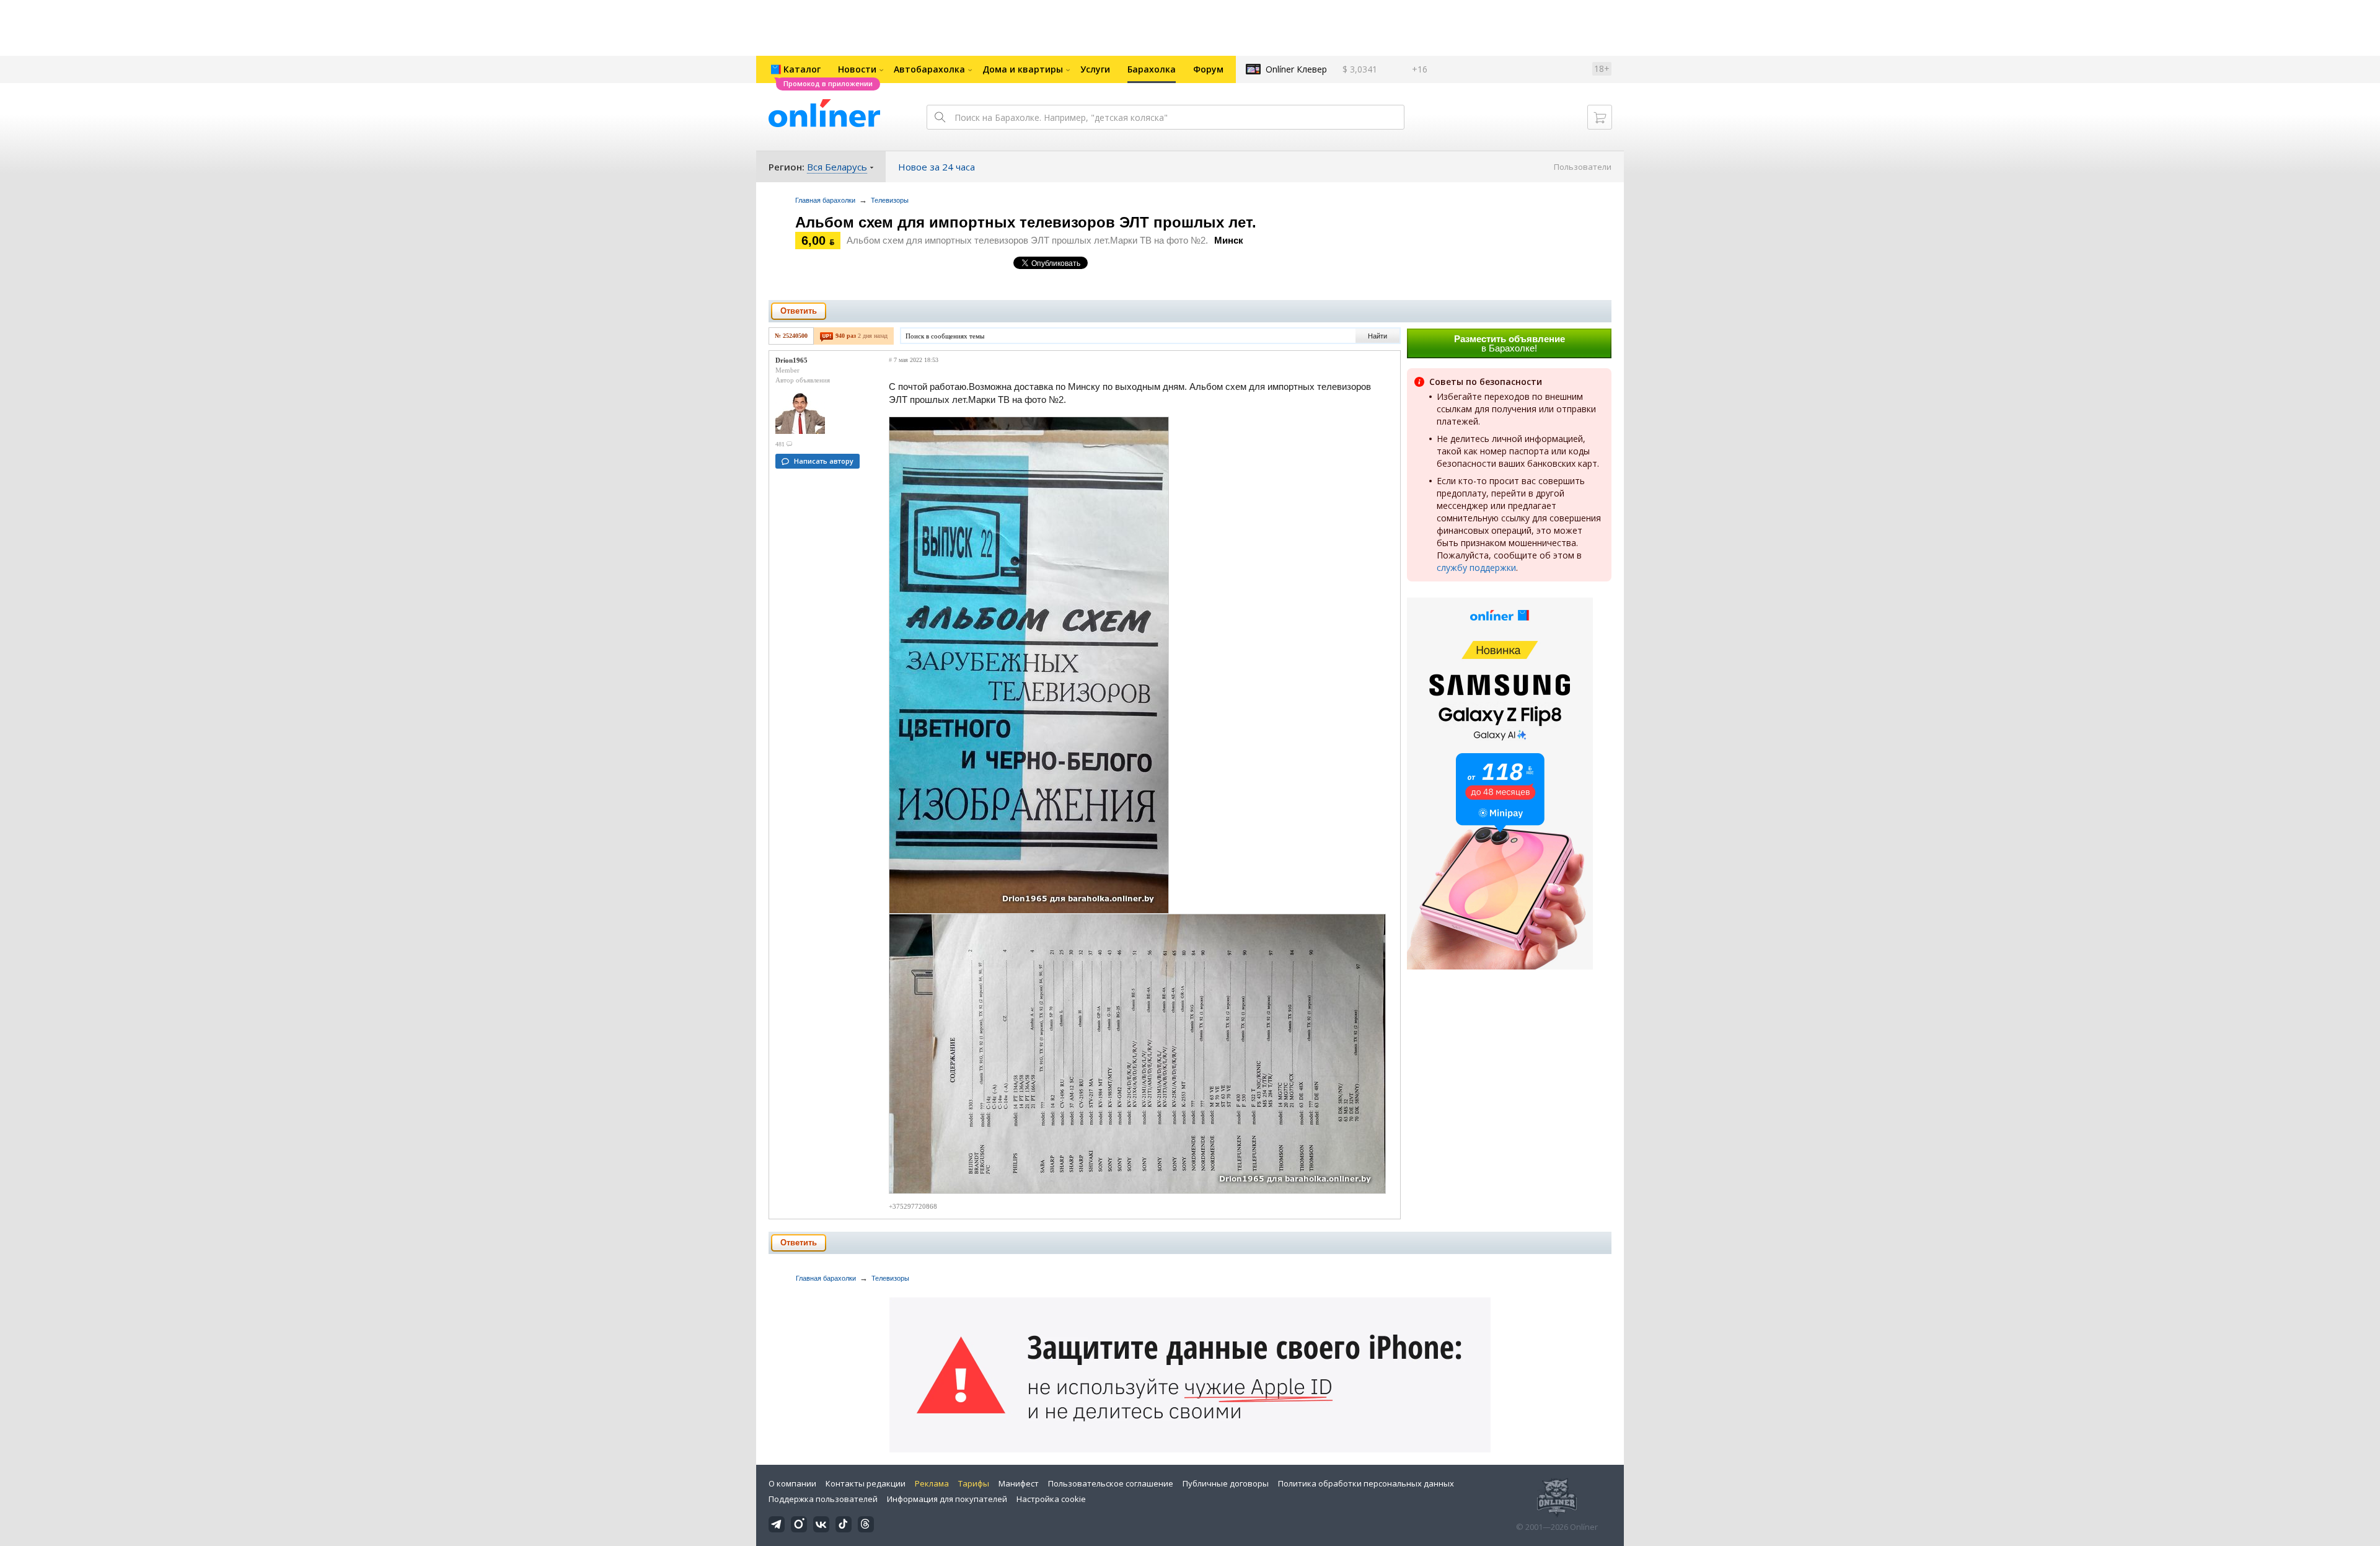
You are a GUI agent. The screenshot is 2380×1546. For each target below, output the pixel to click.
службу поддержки (1476, 568)
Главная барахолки (825, 200)
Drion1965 (791, 360)
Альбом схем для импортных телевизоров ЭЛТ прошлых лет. (1026, 222)
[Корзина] (1600, 117)
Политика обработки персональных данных (1366, 1483)
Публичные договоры (1226, 1483)
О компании (792, 1483)
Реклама (932, 1483)
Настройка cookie (1051, 1499)
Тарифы (974, 1483)
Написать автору (824, 461)
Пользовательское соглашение (1111, 1483)
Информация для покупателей (947, 1499)
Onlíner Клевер (1296, 69)
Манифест (1019, 1483)
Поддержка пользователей (823, 1499)
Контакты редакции (866, 1483)
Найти (1377, 336)
